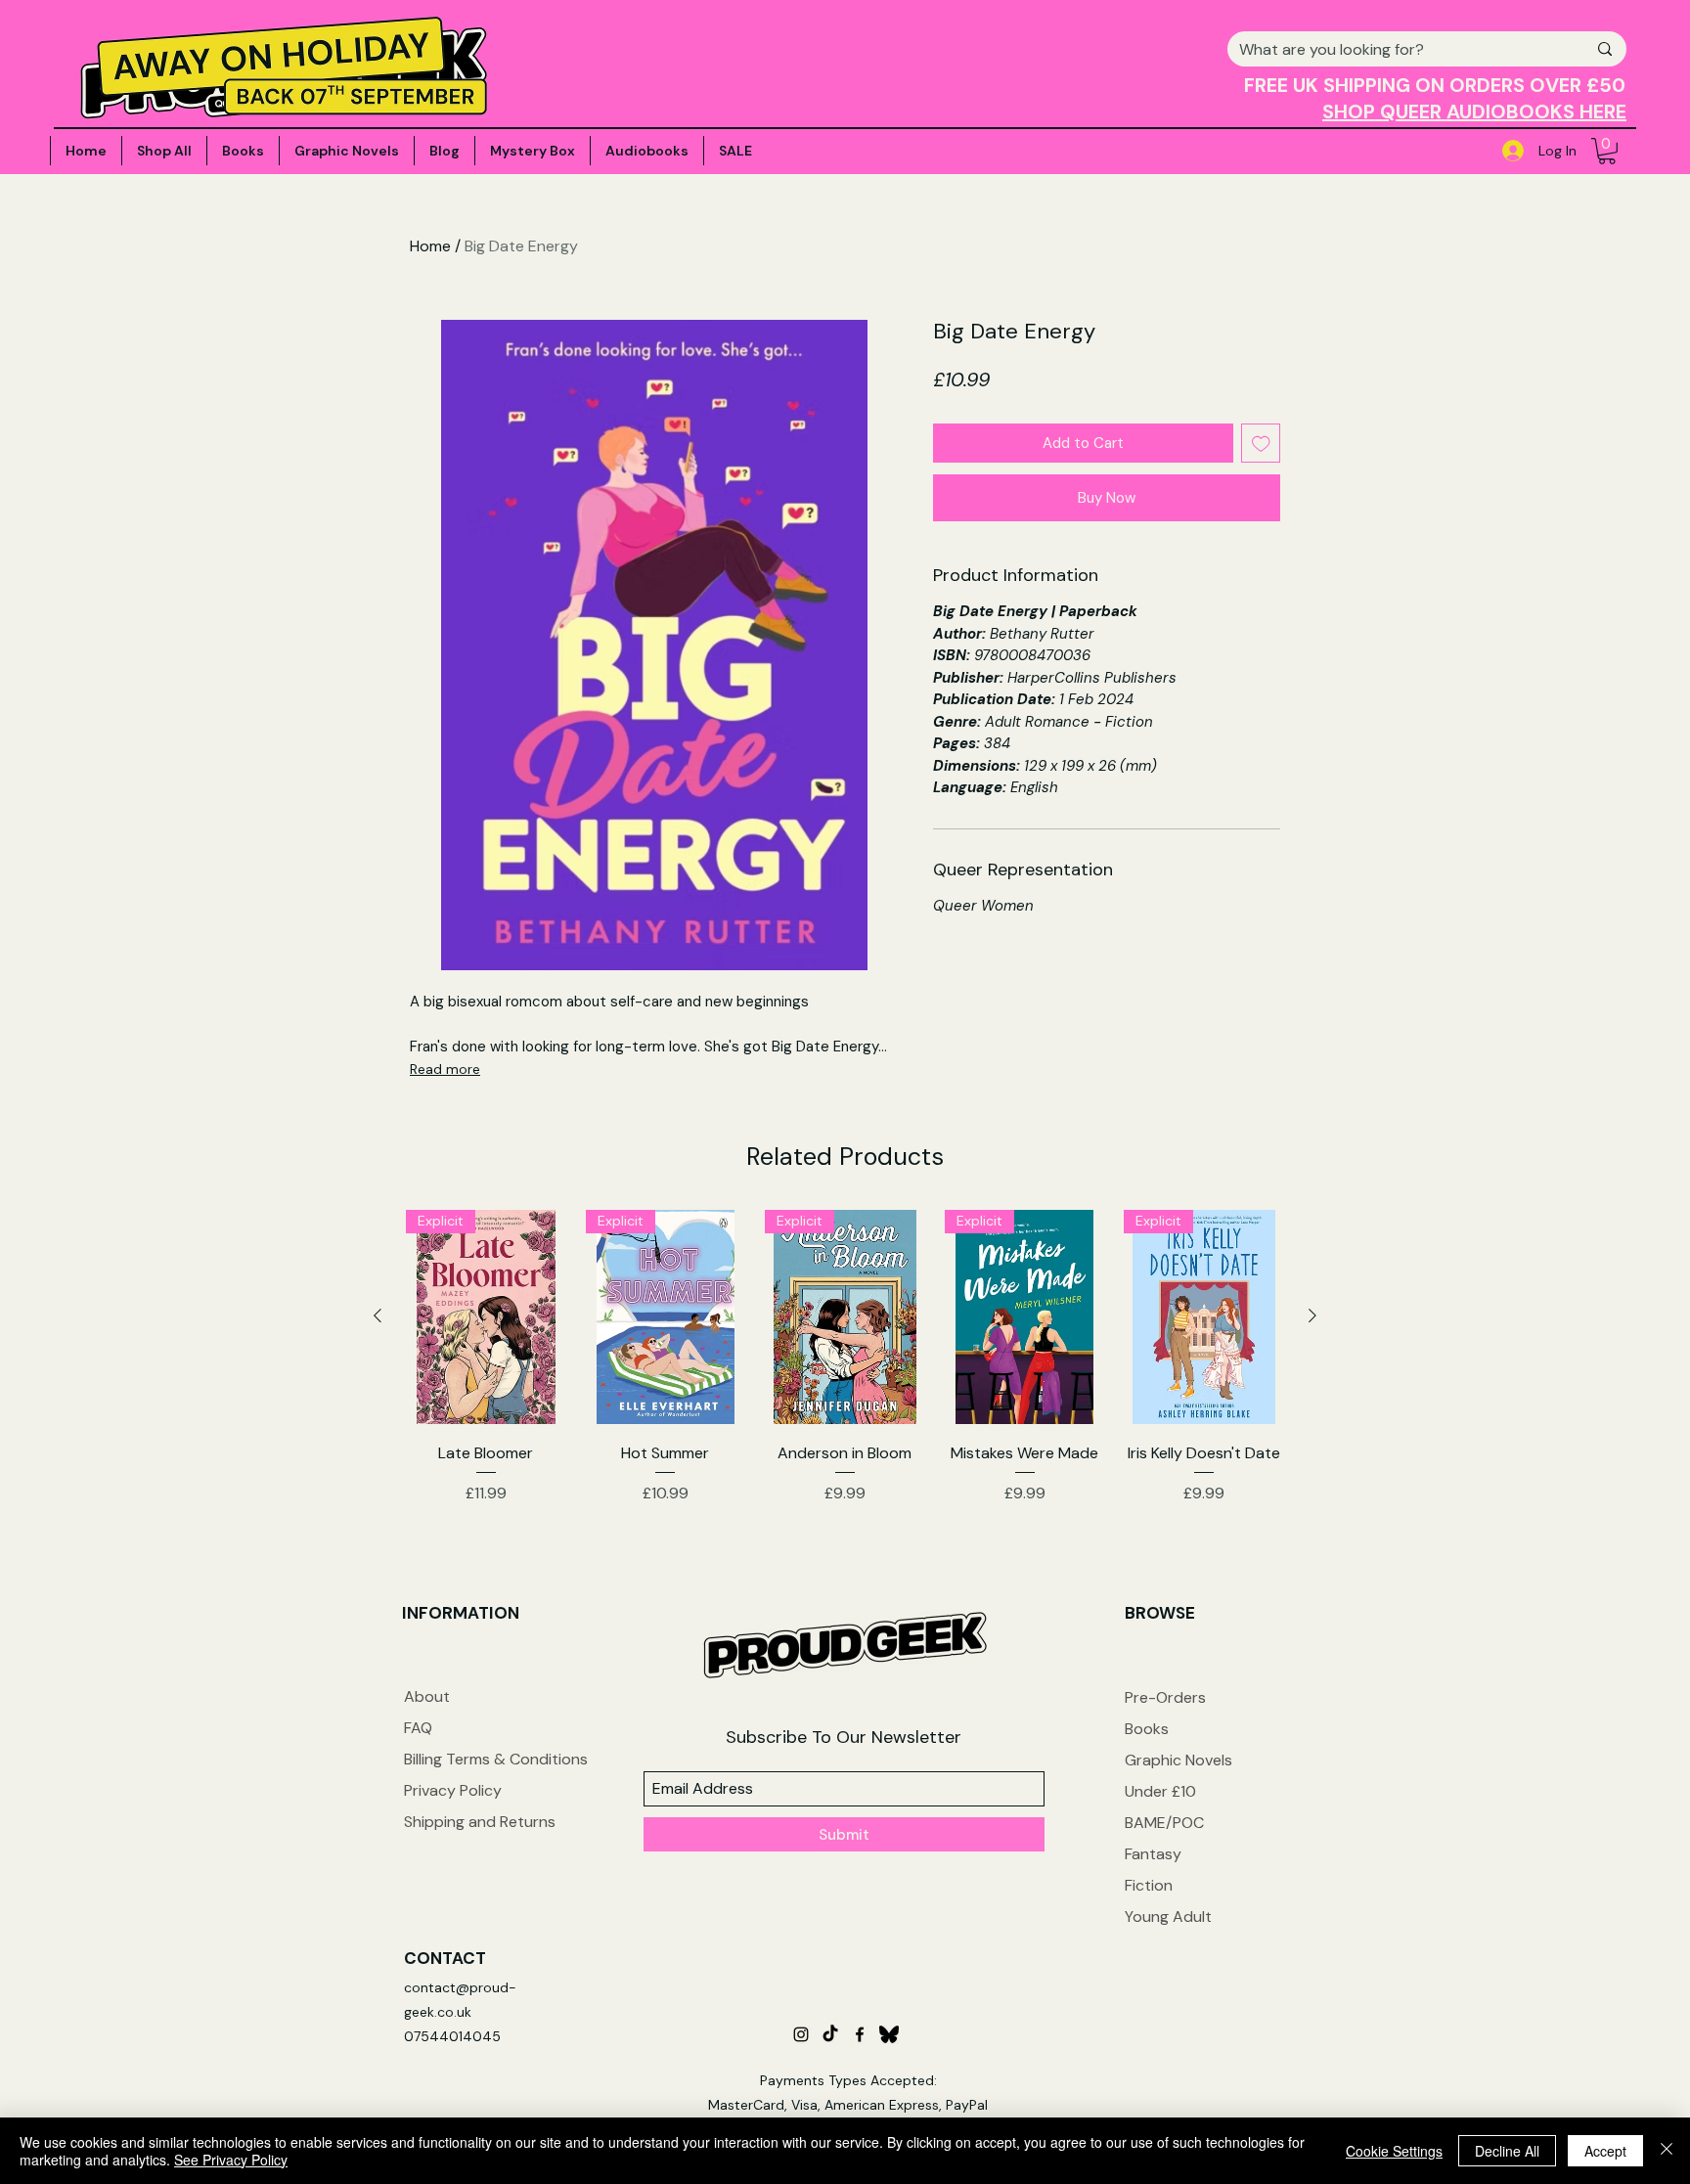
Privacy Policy (453, 1790)
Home (430, 246)
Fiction (1149, 1885)
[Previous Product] (378, 1315)
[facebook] (860, 2034)
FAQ (418, 1728)
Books (1147, 1729)
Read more (445, 1069)
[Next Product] (1312, 1315)
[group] (845, 1371)
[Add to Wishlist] (1261, 444)
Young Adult (1168, 1917)
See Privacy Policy (231, 2160)
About (427, 1696)
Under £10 (1160, 1791)
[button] (1607, 151)
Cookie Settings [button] (1394, 2151)
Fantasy (1153, 1854)
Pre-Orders (1165, 1697)
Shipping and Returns (480, 1822)
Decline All (1507, 2151)
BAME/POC (1164, 1823)
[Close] (1667, 2151)
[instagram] (801, 2034)
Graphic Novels (1179, 1760)
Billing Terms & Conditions (496, 1759)
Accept (1605, 2151)
